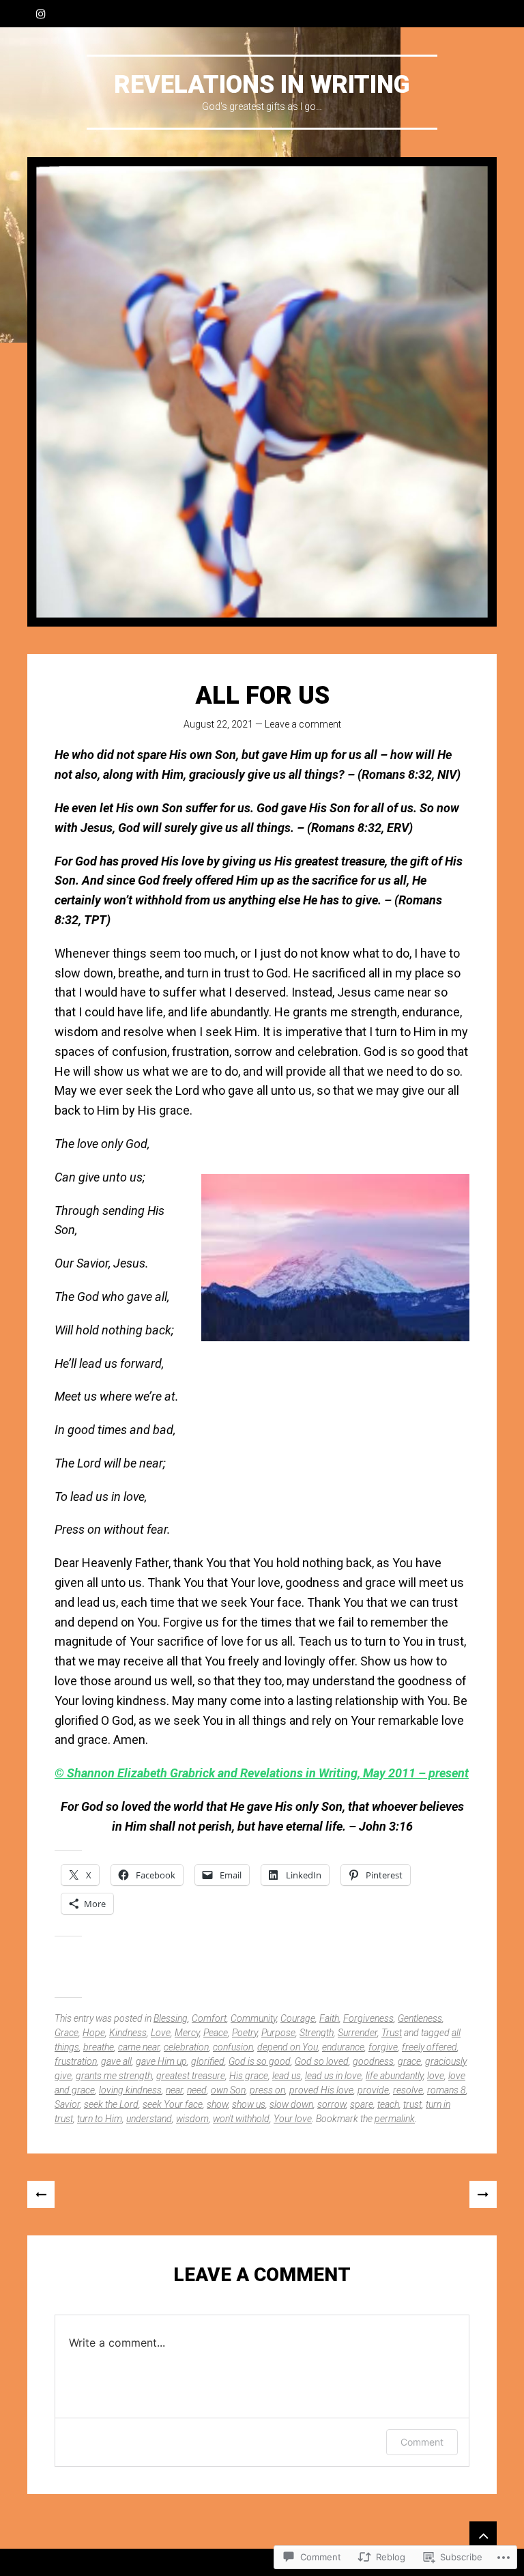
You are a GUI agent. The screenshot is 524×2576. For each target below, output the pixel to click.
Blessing (171, 2018)
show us (249, 2104)
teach (388, 2104)
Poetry (245, 2033)
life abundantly (394, 2076)
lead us (287, 2076)
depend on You (288, 2047)
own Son (228, 2090)
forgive (383, 2047)
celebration (186, 2047)
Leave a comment (303, 724)
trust (412, 2104)
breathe (99, 2047)
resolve (408, 2090)
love (436, 2076)
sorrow (332, 2104)
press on (267, 2090)
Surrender (358, 2033)
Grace (67, 2033)
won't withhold (241, 2119)
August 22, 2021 (218, 724)
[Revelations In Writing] (262, 392)
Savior (67, 2104)
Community (253, 2018)
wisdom (192, 2119)
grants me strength (114, 2076)
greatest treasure (191, 2076)
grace (409, 2061)
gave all (116, 2061)
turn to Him (100, 2119)
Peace (216, 2033)
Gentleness (420, 2018)
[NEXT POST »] (483, 2194)
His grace (249, 2076)
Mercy (187, 2033)
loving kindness (130, 2090)
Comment (422, 2442)
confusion (233, 2047)
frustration (76, 2061)
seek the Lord (111, 2104)
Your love (293, 2119)
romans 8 (447, 2090)
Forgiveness (368, 2018)
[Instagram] (41, 14)
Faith (329, 2018)
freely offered (430, 2047)
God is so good (260, 2061)
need (197, 2090)
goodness (373, 2061)
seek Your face (173, 2104)
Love (161, 2033)
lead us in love (333, 2076)
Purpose (278, 2033)
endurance (343, 2047)
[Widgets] (483, 2535)
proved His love (321, 2090)
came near (139, 2047)
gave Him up (161, 2061)
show (217, 2104)
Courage (298, 2018)
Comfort (209, 2018)
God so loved (322, 2061)
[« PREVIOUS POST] (41, 2194)
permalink (395, 2119)
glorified (208, 2061)
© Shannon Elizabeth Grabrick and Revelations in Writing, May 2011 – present (262, 1773)
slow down (291, 2104)
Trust (392, 2033)
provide (373, 2090)
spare (362, 2104)
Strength (317, 2033)
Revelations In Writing (262, 85)
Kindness (128, 2033)
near (174, 2090)
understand (149, 2119)
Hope (94, 2033)
